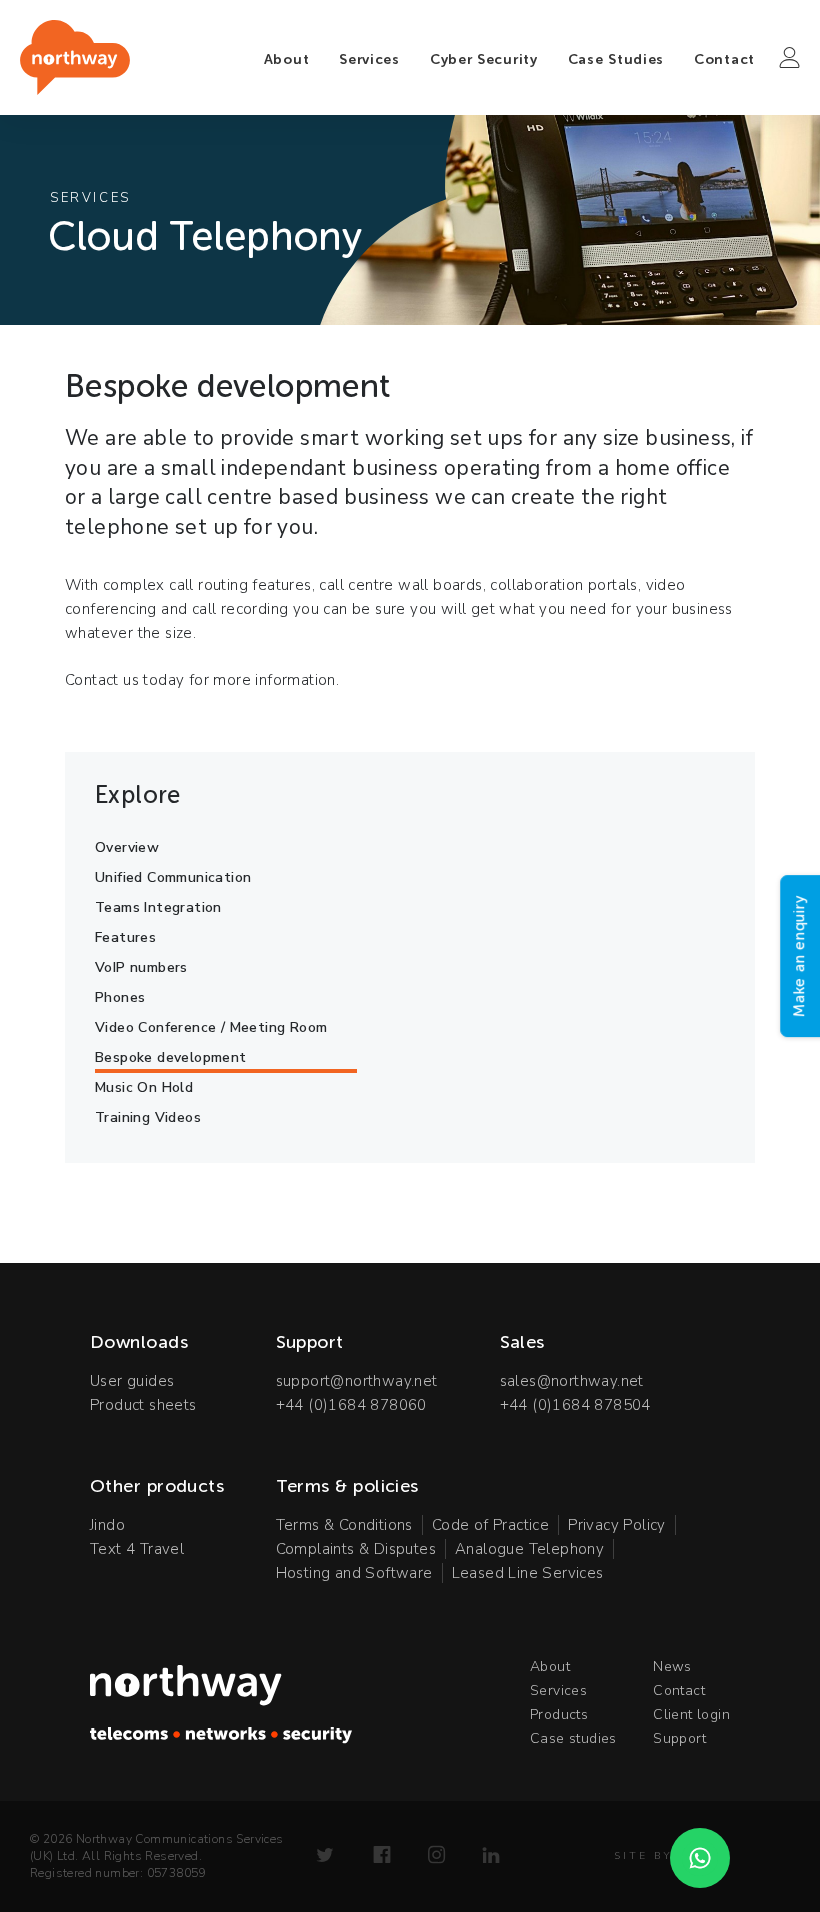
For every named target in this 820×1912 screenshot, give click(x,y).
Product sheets (143, 1405)
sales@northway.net (572, 1381)
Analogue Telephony (529, 1549)
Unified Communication (173, 877)
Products (559, 1714)
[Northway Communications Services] (75, 57)
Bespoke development (171, 1057)
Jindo (107, 1525)
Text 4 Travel (137, 1549)
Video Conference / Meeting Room (211, 1027)
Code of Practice (490, 1525)
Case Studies (616, 59)
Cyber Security (484, 59)
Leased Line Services (528, 1573)
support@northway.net (357, 1381)
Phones (120, 997)
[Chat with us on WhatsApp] (700, 1858)
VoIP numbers (141, 967)
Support (679, 1738)
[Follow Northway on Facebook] (382, 1855)
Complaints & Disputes (356, 1549)
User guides (132, 1381)
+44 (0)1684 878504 (575, 1405)
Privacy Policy (617, 1525)
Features (125, 937)
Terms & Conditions (344, 1525)
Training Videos (148, 1117)
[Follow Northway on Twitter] (325, 1855)
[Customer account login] (789, 58)
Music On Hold (144, 1087)
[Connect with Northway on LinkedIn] (491, 1855)
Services (369, 59)
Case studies (573, 1738)
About (287, 59)
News (672, 1666)
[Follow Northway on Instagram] (436, 1855)
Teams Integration (158, 907)
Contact (724, 59)
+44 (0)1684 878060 (351, 1405)
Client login (691, 1714)
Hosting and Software (354, 1573)
